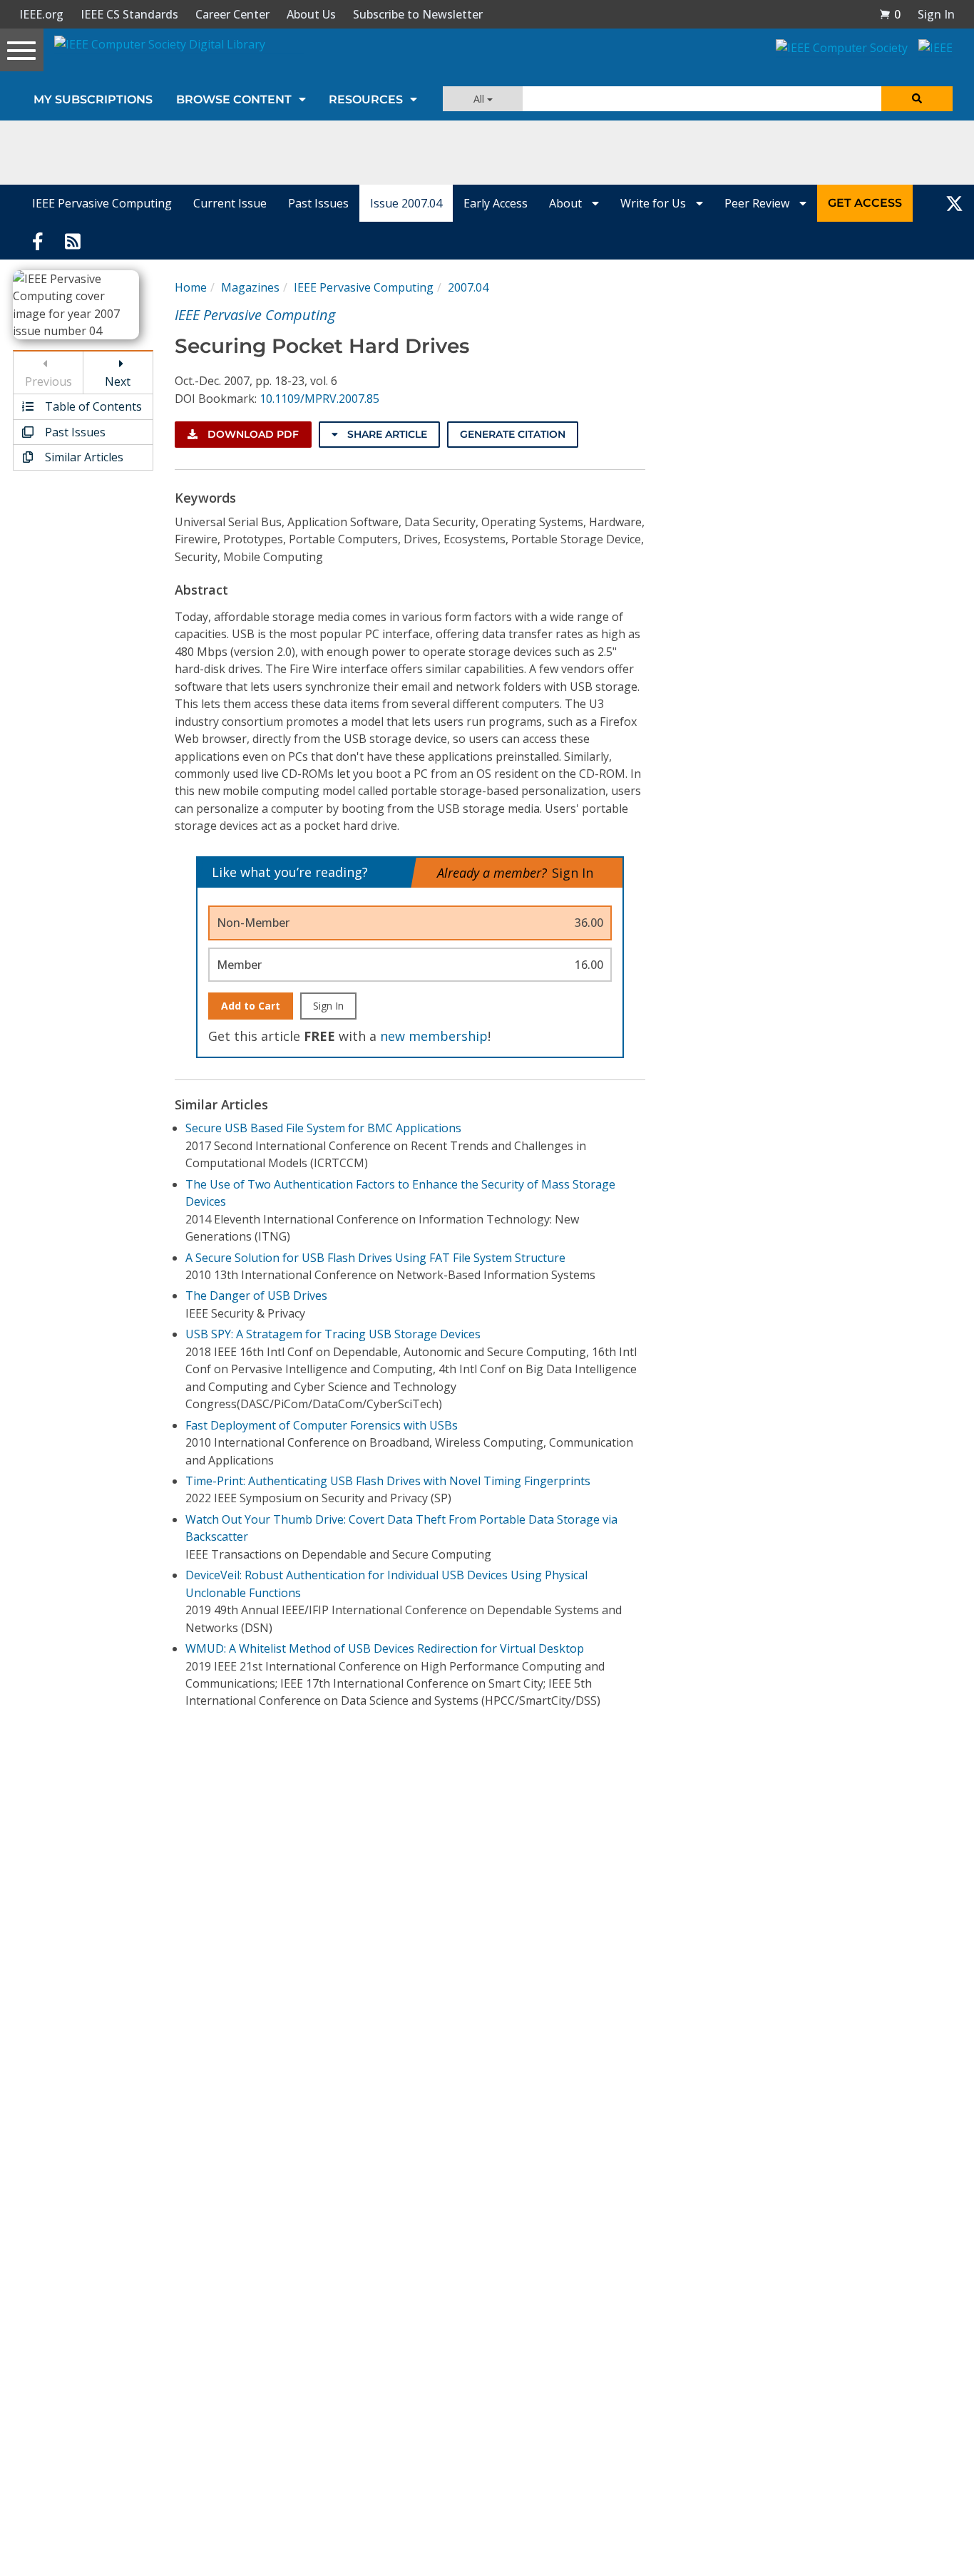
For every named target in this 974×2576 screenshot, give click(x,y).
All (480, 99)
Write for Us (655, 203)
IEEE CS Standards (129, 14)
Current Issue (230, 203)
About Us (311, 14)
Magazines (250, 287)
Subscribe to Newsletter (418, 14)
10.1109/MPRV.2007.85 (319, 399)
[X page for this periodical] (954, 203)
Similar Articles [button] (83, 457)
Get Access (865, 203)
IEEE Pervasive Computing (102, 203)
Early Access (496, 203)
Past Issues (318, 203)
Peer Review (758, 203)
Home (191, 287)
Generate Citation (513, 434)
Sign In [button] (936, 14)
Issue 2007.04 (406, 203)
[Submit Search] (917, 99)
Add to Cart (251, 1006)
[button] (890, 14)
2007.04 (468, 287)
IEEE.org (41, 14)
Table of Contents (92, 406)
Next (118, 381)
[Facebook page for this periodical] (38, 240)
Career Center (232, 14)
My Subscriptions (93, 99)
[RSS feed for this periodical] (73, 240)
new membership (434, 1036)
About (567, 203)
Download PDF (252, 434)
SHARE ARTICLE (386, 434)
